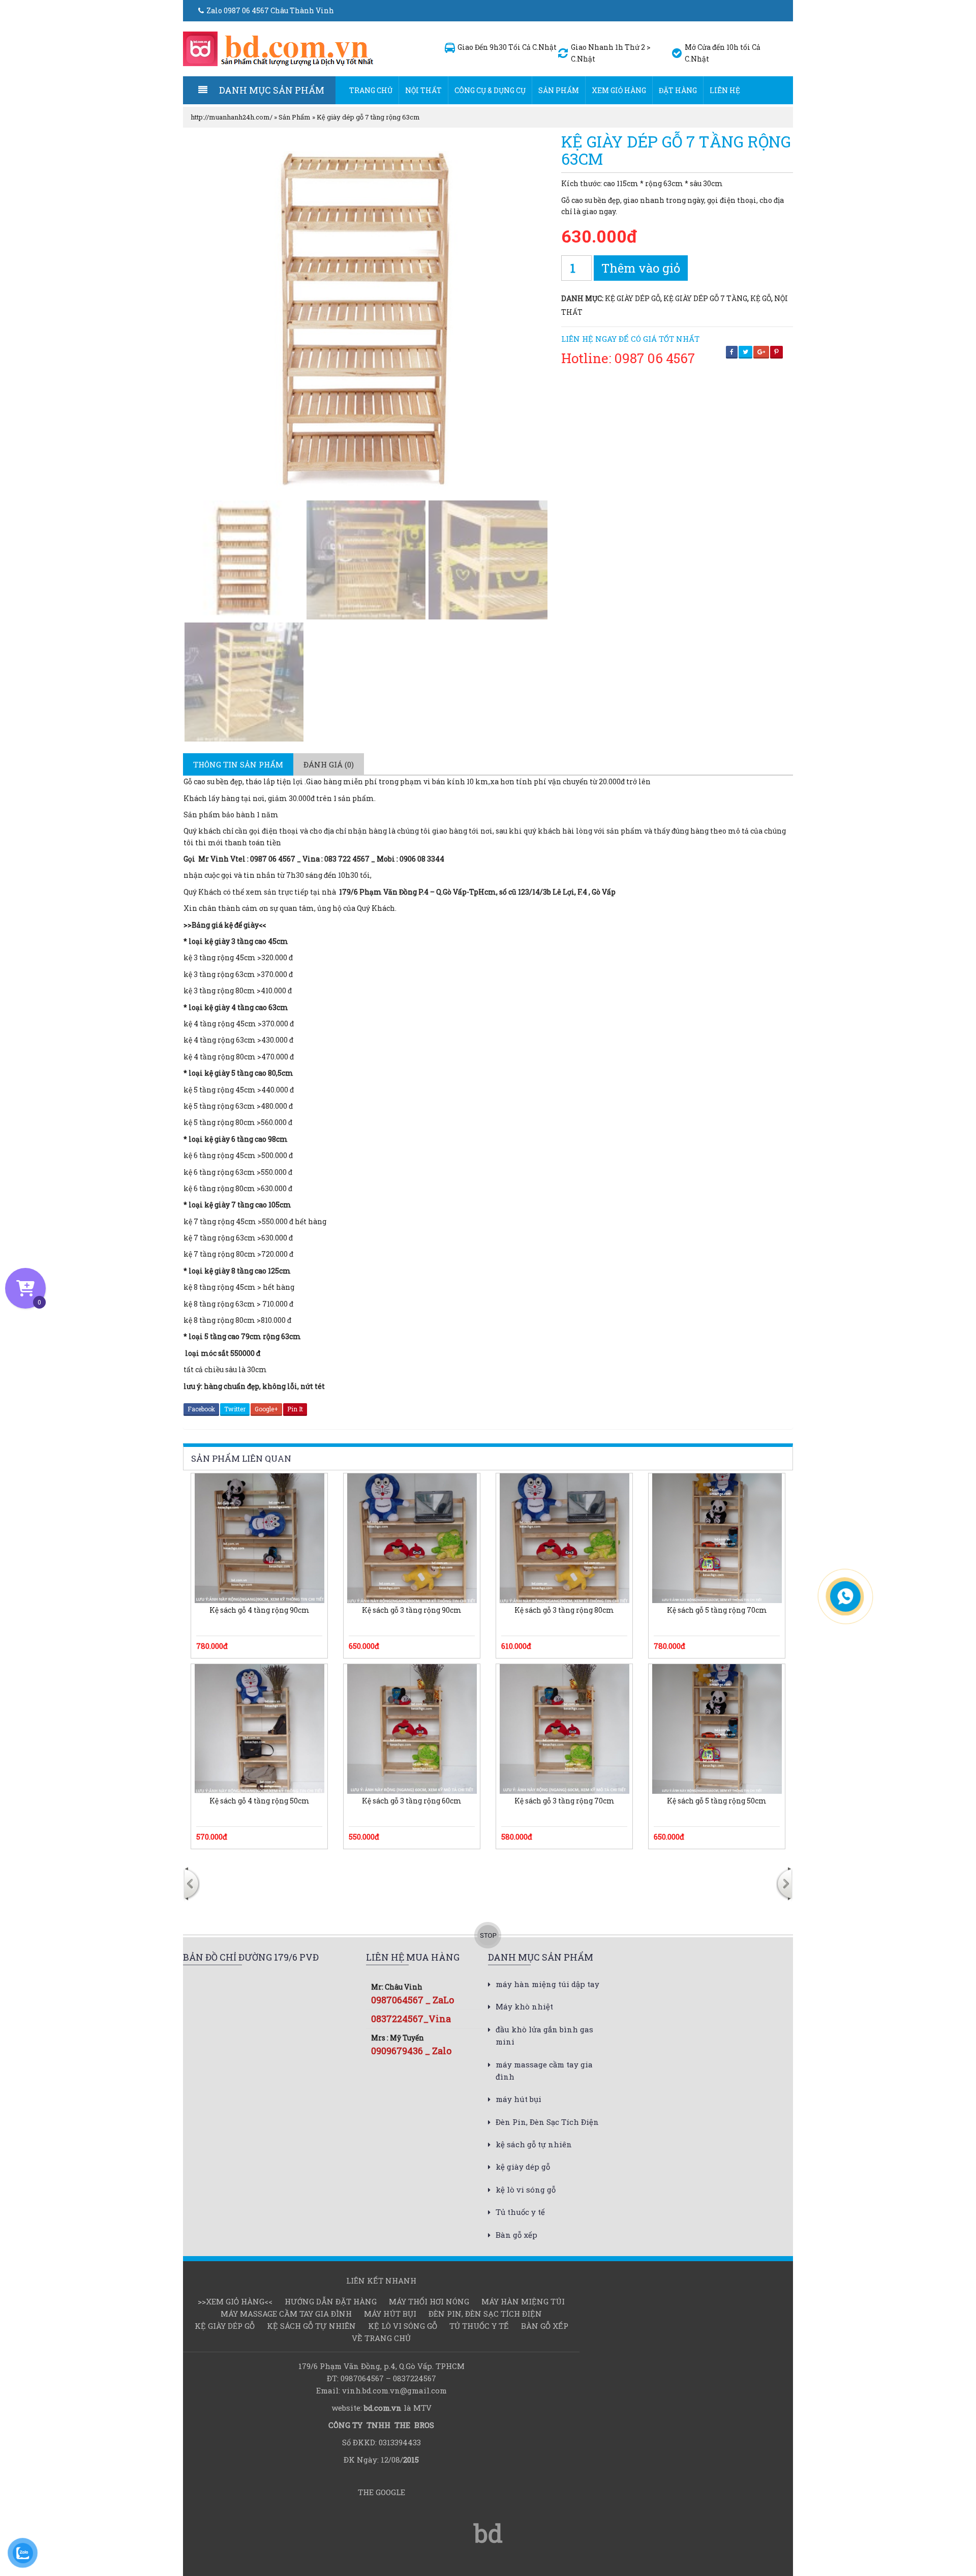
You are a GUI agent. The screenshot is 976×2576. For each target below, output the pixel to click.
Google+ (266, 1409)
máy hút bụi (518, 2099)
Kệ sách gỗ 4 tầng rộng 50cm (260, 1801)
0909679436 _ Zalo (411, 2051)
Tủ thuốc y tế (520, 2212)
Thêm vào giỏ (641, 268)
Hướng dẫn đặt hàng (331, 2301)
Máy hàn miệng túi (523, 2301)
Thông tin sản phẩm (238, 764)
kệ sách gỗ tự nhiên (534, 2144)
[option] (312, 1870)
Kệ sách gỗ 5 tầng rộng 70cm (717, 1610)
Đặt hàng (678, 90)
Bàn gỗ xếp (516, 2235)
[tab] (238, 764)
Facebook (201, 1409)
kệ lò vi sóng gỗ (526, 2189)
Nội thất (423, 90)
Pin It (295, 1409)
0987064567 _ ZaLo (413, 2000)
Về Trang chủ (381, 2338)
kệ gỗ (761, 298)
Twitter (235, 1409)
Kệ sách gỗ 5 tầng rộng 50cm (717, 1801)
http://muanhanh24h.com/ (232, 117)
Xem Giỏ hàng (619, 90)
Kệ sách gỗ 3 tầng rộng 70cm (565, 1801)
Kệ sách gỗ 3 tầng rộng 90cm (412, 1610)
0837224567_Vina (411, 2019)
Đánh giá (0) (329, 764)
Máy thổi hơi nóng (429, 2301)
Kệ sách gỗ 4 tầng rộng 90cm (260, 1610)
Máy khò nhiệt (524, 2006)
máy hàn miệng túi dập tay (547, 1984)
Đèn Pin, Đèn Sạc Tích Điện (547, 2122)
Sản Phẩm (559, 90)
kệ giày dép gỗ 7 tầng (705, 298)
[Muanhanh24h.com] (279, 48)
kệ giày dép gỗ (633, 298)
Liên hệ (725, 90)
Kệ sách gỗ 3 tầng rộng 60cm (412, 1801)
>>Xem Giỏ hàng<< (235, 2301)
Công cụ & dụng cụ (490, 90)
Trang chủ (371, 90)
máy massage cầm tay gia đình (286, 2314)
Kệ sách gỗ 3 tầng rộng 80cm (564, 1610)
